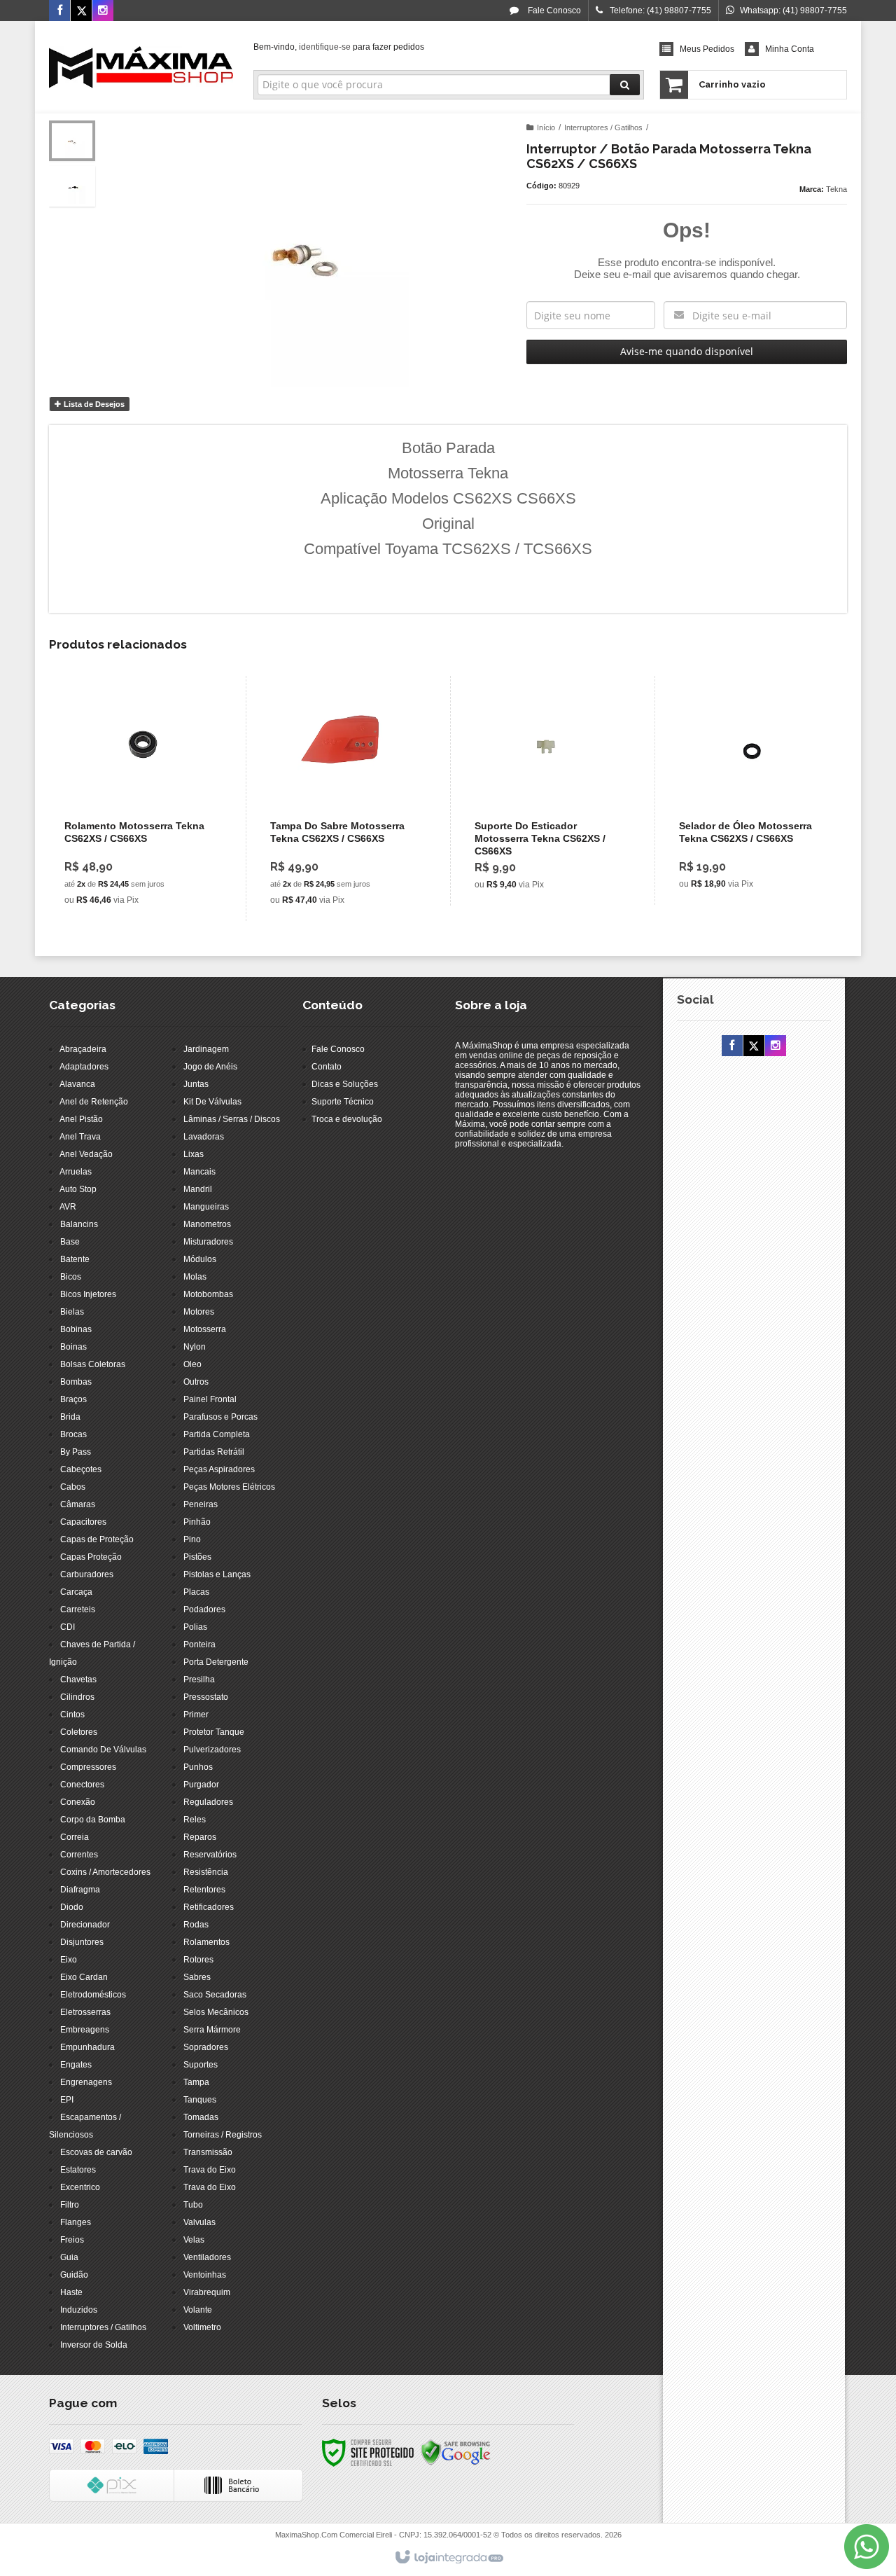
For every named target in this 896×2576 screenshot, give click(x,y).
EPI (67, 2100)
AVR (68, 1207)
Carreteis (78, 1609)
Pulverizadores (212, 1750)
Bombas (76, 1382)
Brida (70, 1417)
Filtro (70, 2205)
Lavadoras (204, 1137)
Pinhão (197, 1522)
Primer (196, 1715)
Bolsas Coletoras (93, 1364)
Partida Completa (217, 1434)
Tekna (836, 189)
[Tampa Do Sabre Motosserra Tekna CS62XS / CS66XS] (345, 798)
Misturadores (208, 1242)
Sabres (197, 1977)
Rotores (198, 1960)
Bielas (72, 1312)
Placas (196, 1592)
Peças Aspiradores (219, 1469)
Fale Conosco (553, 11)
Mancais (199, 1172)
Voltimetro (202, 2327)
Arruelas (76, 1172)
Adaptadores (84, 1067)
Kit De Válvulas (212, 1102)
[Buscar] (625, 85)
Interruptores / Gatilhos (603, 127)
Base (70, 1242)
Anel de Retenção (94, 1102)
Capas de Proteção (97, 1539)
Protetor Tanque (214, 1732)
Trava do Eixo (210, 2170)
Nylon (195, 1347)
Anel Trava (80, 1137)
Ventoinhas (205, 2275)
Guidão (74, 2275)
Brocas (73, 1434)
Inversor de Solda (94, 2345)
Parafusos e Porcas (220, 1417)
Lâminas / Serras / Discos (232, 1119)
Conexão (78, 1802)
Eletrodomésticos (93, 1995)
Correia (75, 1837)
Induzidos (79, 2310)
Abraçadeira (83, 1049)
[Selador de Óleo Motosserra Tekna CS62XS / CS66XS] (754, 790)
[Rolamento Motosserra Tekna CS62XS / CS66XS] (139, 798)
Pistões (197, 1557)
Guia (69, 2257)
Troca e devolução (347, 1119)
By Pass (76, 1452)
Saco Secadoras (215, 1995)
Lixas (194, 1154)
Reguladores (208, 1802)
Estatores (78, 2170)
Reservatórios (210, 1855)
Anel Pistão (81, 1119)
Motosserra (205, 1329)
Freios (72, 2240)
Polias (195, 1627)
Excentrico (80, 2187)
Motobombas (208, 1294)
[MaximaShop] (141, 67)
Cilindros (77, 1697)
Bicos (71, 1277)
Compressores (88, 1767)
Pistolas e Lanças (217, 1574)
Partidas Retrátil (214, 1452)
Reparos (200, 1837)
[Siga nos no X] (81, 11)
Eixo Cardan (84, 1977)
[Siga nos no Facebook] (59, 11)
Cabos (73, 1487)
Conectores (82, 1785)
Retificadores (209, 1907)
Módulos (200, 1259)
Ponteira (199, 1644)
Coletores (79, 1732)
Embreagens (85, 2030)
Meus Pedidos (707, 49)
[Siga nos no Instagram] (103, 11)
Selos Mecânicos (216, 2012)
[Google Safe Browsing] (456, 2452)
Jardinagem (206, 1049)
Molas (195, 1277)
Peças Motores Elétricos (229, 1487)
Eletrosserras (85, 2012)
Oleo (192, 1364)
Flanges (76, 2222)
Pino (192, 1539)
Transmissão (208, 2152)
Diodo (72, 1907)
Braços (73, 1399)
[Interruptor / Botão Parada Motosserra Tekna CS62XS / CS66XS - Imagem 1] (72, 141)
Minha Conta (790, 49)
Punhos (198, 1767)
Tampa (196, 2082)
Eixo (69, 1960)
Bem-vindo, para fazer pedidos (339, 47)
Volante (198, 2310)
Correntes (79, 1855)
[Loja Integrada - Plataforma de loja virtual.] (448, 2558)
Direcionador (85, 1925)
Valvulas (199, 2222)
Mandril (198, 1189)
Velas (194, 2240)
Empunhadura (87, 2047)
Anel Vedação (86, 1154)
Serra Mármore (212, 2030)
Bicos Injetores (88, 1294)
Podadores (204, 1609)
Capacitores (83, 1522)
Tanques (200, 2100)
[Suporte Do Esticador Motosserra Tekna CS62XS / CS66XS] (549, 791)
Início (546, 127)
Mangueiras (206, 1207)
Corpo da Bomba (93, 1820)
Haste (71, 2292)
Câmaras (78, 1504)
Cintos (72, 1715)
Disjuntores (82, 1942)
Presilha (199, 1680)
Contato (327, 1067)
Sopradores (206, 2047)
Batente (75, 1259)
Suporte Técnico (343, 1102)
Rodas (196, 1925)
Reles (195, 1820)
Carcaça (76, 1592)
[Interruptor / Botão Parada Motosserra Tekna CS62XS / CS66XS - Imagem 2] (72, 186)
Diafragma (80, 1890)
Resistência (206, 1872)
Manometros (207, 1224)
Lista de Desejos (93, 404)
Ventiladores (207, 2257)
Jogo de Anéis (210, 1067)
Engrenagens (86, 2082)
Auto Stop (78, 1189)
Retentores (204, 1890)
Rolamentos (206, 1942)
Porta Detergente (216, 1662)
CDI (68, 1627)
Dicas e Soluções (345, 1084)
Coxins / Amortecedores (105, 1872)
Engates (76, 2065)
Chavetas (78, 1680)
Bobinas (76, 1329)
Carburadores (87, 1574)
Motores (199, 1312)
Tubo (193, 2205)
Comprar (148, 854)
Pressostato (206, 1697)
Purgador (201, 1785)
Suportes (201, 2065)
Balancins (79, 1224)
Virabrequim (207, 2292)
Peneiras (201, 1504)
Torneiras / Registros (223, 2135)
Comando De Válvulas (103, 1750)
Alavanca (77, 1084)
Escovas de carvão (96, 2152)
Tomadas (201, 2117)
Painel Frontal (210, 1399)
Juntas (196, 1084)
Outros (196, 1382)
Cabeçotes (81, 1469)
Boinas (73, 1347)
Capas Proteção (91, 1557)
